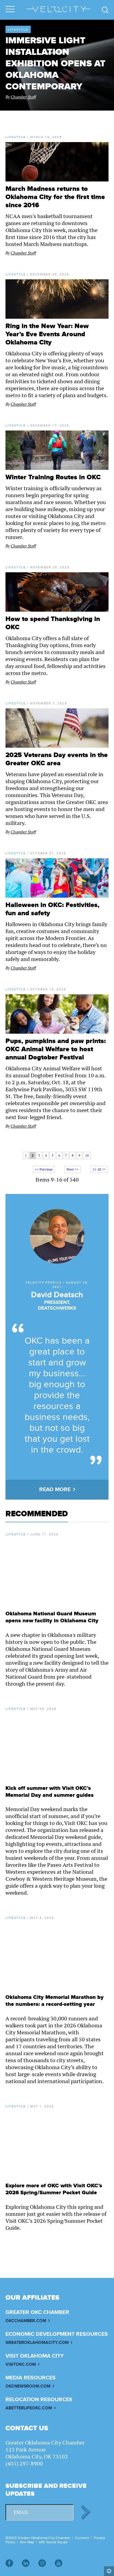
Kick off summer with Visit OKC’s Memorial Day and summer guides (50, 1792)
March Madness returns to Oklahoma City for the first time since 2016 (55, 197)
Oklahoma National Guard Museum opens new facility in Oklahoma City (52, 1617)
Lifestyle (18, 29)
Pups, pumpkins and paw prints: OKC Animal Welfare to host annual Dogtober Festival (56, 1049)
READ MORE (55, 1490)
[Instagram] (42, 2563)
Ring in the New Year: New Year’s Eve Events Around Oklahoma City (47, 334)
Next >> (73, 1169)
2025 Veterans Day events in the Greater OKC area (57, 759)
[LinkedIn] (26, 2563)
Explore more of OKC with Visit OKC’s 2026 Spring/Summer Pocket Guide (54, 2189)
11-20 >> (99, 1169)
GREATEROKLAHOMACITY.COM (37, 2343)
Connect (82, 2538)
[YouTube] (59, 2563)
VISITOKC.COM (21, 2364)
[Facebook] (9, 2563)
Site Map (27, 2542)
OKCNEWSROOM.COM (28, 2386)
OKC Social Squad (53, 2542)
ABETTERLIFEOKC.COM (29, 2408)
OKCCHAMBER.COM (26, 2321)
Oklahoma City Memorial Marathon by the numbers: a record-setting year (55, 2001)
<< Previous (44, 1169)
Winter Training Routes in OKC (53, 477)
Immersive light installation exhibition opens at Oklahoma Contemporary (55, 64)
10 (87, 1155)
